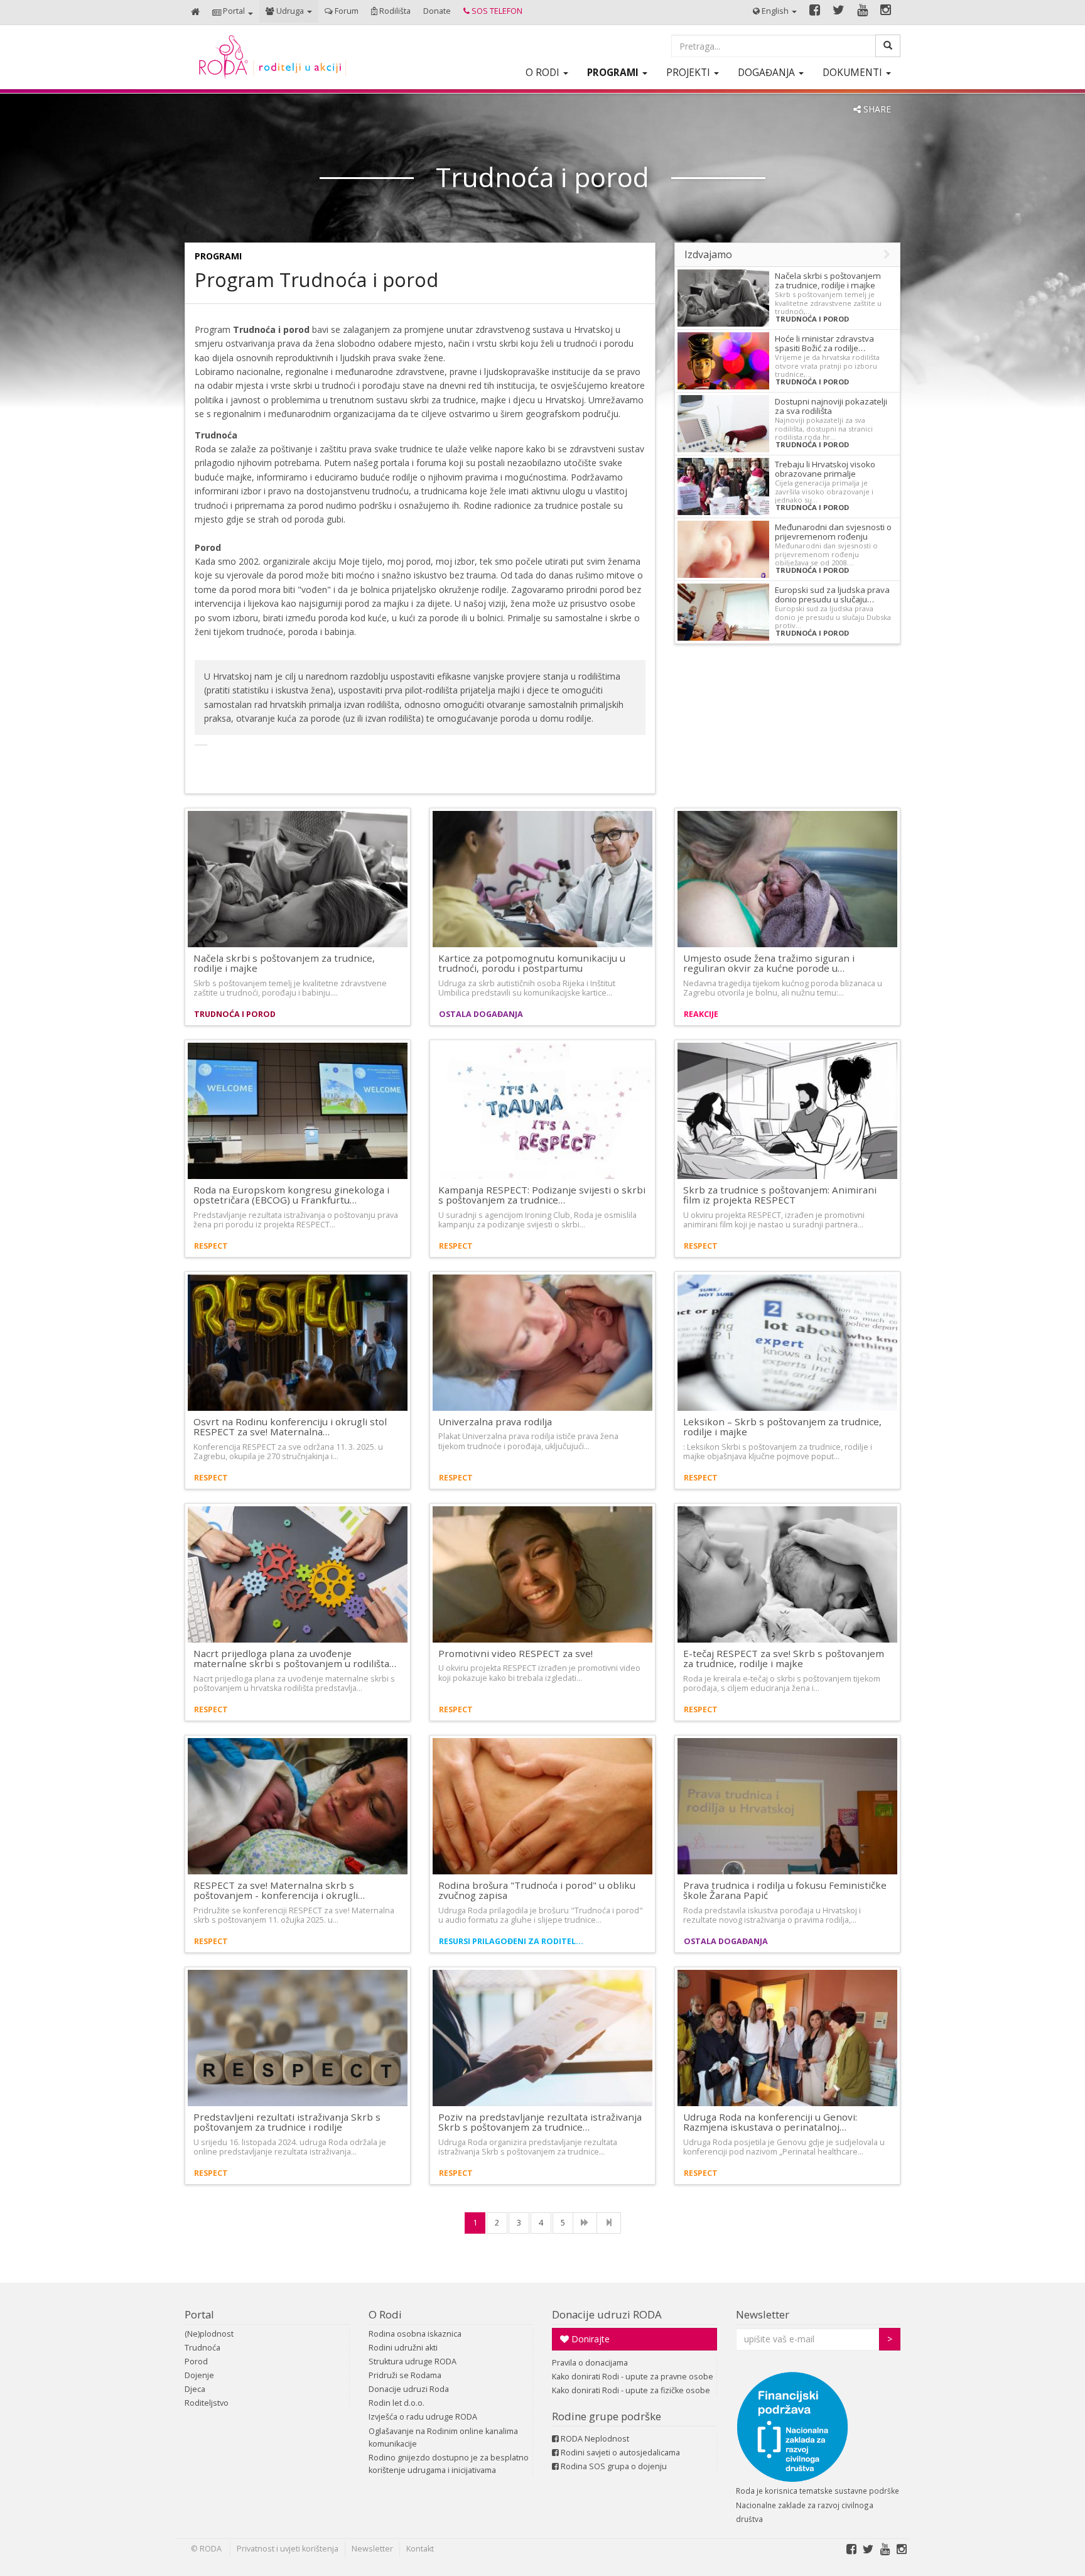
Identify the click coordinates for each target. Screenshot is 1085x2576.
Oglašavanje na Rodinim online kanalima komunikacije (443, 2437)
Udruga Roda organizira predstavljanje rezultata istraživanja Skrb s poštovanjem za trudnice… (528, 2147)
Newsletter (763, 2314)
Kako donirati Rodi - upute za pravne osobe (633, 2377)
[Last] (609, 2223)
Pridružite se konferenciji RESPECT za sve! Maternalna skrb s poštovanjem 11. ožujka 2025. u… (294, 1915)
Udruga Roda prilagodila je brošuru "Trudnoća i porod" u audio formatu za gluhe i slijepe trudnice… (541, 1915)
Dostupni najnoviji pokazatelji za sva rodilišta (831, 406)
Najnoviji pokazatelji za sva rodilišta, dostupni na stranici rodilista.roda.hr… (824, 428)
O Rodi (385, 2314)
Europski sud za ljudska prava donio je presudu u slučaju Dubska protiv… (833, 617)
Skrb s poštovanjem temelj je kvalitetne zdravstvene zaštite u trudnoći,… (828, 303)
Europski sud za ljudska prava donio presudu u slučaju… (832, 595)
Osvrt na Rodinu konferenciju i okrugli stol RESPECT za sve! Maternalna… (290, 1427)
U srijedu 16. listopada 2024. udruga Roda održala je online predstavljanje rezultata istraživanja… (290, 2147)
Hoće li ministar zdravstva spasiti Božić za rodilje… (824, 343)
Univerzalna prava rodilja (495, 1421)
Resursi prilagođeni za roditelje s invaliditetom (513, 1941)
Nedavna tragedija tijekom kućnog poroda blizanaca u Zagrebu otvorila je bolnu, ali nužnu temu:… (783, 988)
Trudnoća (202, 2348)
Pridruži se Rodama (405, 2375)
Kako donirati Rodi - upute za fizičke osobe (631, 2390)
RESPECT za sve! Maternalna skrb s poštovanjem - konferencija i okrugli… (279, 1890)
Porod (196, 2361)
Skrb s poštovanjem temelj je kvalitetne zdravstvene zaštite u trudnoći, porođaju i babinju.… (290, 988)
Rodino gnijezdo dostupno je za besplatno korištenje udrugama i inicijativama (449, 2464)
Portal (199, 2314)
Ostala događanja (481, 1014)
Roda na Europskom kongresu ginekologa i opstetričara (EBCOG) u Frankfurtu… (291, 1195)
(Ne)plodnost (209, 2334)
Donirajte (589, 2339)
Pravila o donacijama (590, 2363)
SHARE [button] (876, 109)
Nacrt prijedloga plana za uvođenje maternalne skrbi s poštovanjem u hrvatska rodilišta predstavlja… (294, 1683)
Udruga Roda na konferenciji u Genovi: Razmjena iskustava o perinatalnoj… (770, 2122)
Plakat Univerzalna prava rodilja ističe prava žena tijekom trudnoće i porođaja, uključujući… (528, 1441)
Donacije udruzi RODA (607, 2314)
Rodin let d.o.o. (397, 2403)
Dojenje (199, 2375)
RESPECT (211, 1246)
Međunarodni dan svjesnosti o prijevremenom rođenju (833, 532)
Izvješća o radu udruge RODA (423, 2417)
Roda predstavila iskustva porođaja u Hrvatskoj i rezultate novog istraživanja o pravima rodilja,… (772, 1915)
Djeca (195, 2389)
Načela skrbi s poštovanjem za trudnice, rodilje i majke (828, 280)
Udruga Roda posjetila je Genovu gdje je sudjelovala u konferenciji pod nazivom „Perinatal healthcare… (784, 2147)
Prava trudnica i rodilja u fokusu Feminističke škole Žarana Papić (785, 1890)
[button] (233, 12)
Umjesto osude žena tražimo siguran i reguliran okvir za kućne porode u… (769, 963)
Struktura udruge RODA (413, 2361)
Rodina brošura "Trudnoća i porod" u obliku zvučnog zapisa (537, 1890)
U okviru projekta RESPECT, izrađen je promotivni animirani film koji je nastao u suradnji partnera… (774, 1220)
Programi (218, 256)
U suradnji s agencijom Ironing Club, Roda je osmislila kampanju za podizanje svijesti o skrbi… (537, 1220)
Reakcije (701, 1014)
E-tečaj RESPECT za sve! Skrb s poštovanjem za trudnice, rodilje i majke (784, 1659)
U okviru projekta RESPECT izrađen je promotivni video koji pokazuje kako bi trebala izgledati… (539, 1673)
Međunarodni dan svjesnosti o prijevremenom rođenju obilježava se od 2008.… (826, 554)
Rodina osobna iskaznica (415, 2334)
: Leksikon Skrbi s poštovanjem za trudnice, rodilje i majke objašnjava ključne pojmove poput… (778, 1452)
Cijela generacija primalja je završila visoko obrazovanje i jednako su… (824, 491)
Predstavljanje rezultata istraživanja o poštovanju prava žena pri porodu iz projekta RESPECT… (296, 1220)
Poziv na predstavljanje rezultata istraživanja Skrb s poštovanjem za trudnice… (540, 2122)
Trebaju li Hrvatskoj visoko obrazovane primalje (825, 469)
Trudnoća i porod (812, 319)
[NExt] (585, 2223)
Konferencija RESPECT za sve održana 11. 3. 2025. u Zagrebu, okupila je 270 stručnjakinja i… (288, 1452)
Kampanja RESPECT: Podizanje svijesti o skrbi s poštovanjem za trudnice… (542, 1195)
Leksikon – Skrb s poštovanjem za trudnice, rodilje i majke (782, 1427)
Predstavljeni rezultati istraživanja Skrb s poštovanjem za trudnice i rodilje (287, 2122)
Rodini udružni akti (403, 2348)
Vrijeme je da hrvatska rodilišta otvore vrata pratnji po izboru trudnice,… (827, 366)
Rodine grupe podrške (607, 2416)
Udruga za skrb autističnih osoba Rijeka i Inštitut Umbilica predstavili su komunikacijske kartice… (527, 988)
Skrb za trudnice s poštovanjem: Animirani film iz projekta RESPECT (780, 1195)
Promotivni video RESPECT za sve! (516, 1653)
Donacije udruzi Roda (409, 2389)
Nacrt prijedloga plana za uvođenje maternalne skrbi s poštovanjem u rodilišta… (295, 1659)
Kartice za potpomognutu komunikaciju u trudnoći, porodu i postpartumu (532, 963)
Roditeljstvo (207, 2403)
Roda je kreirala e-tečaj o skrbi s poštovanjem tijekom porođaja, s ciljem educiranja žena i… (782, 1683)
